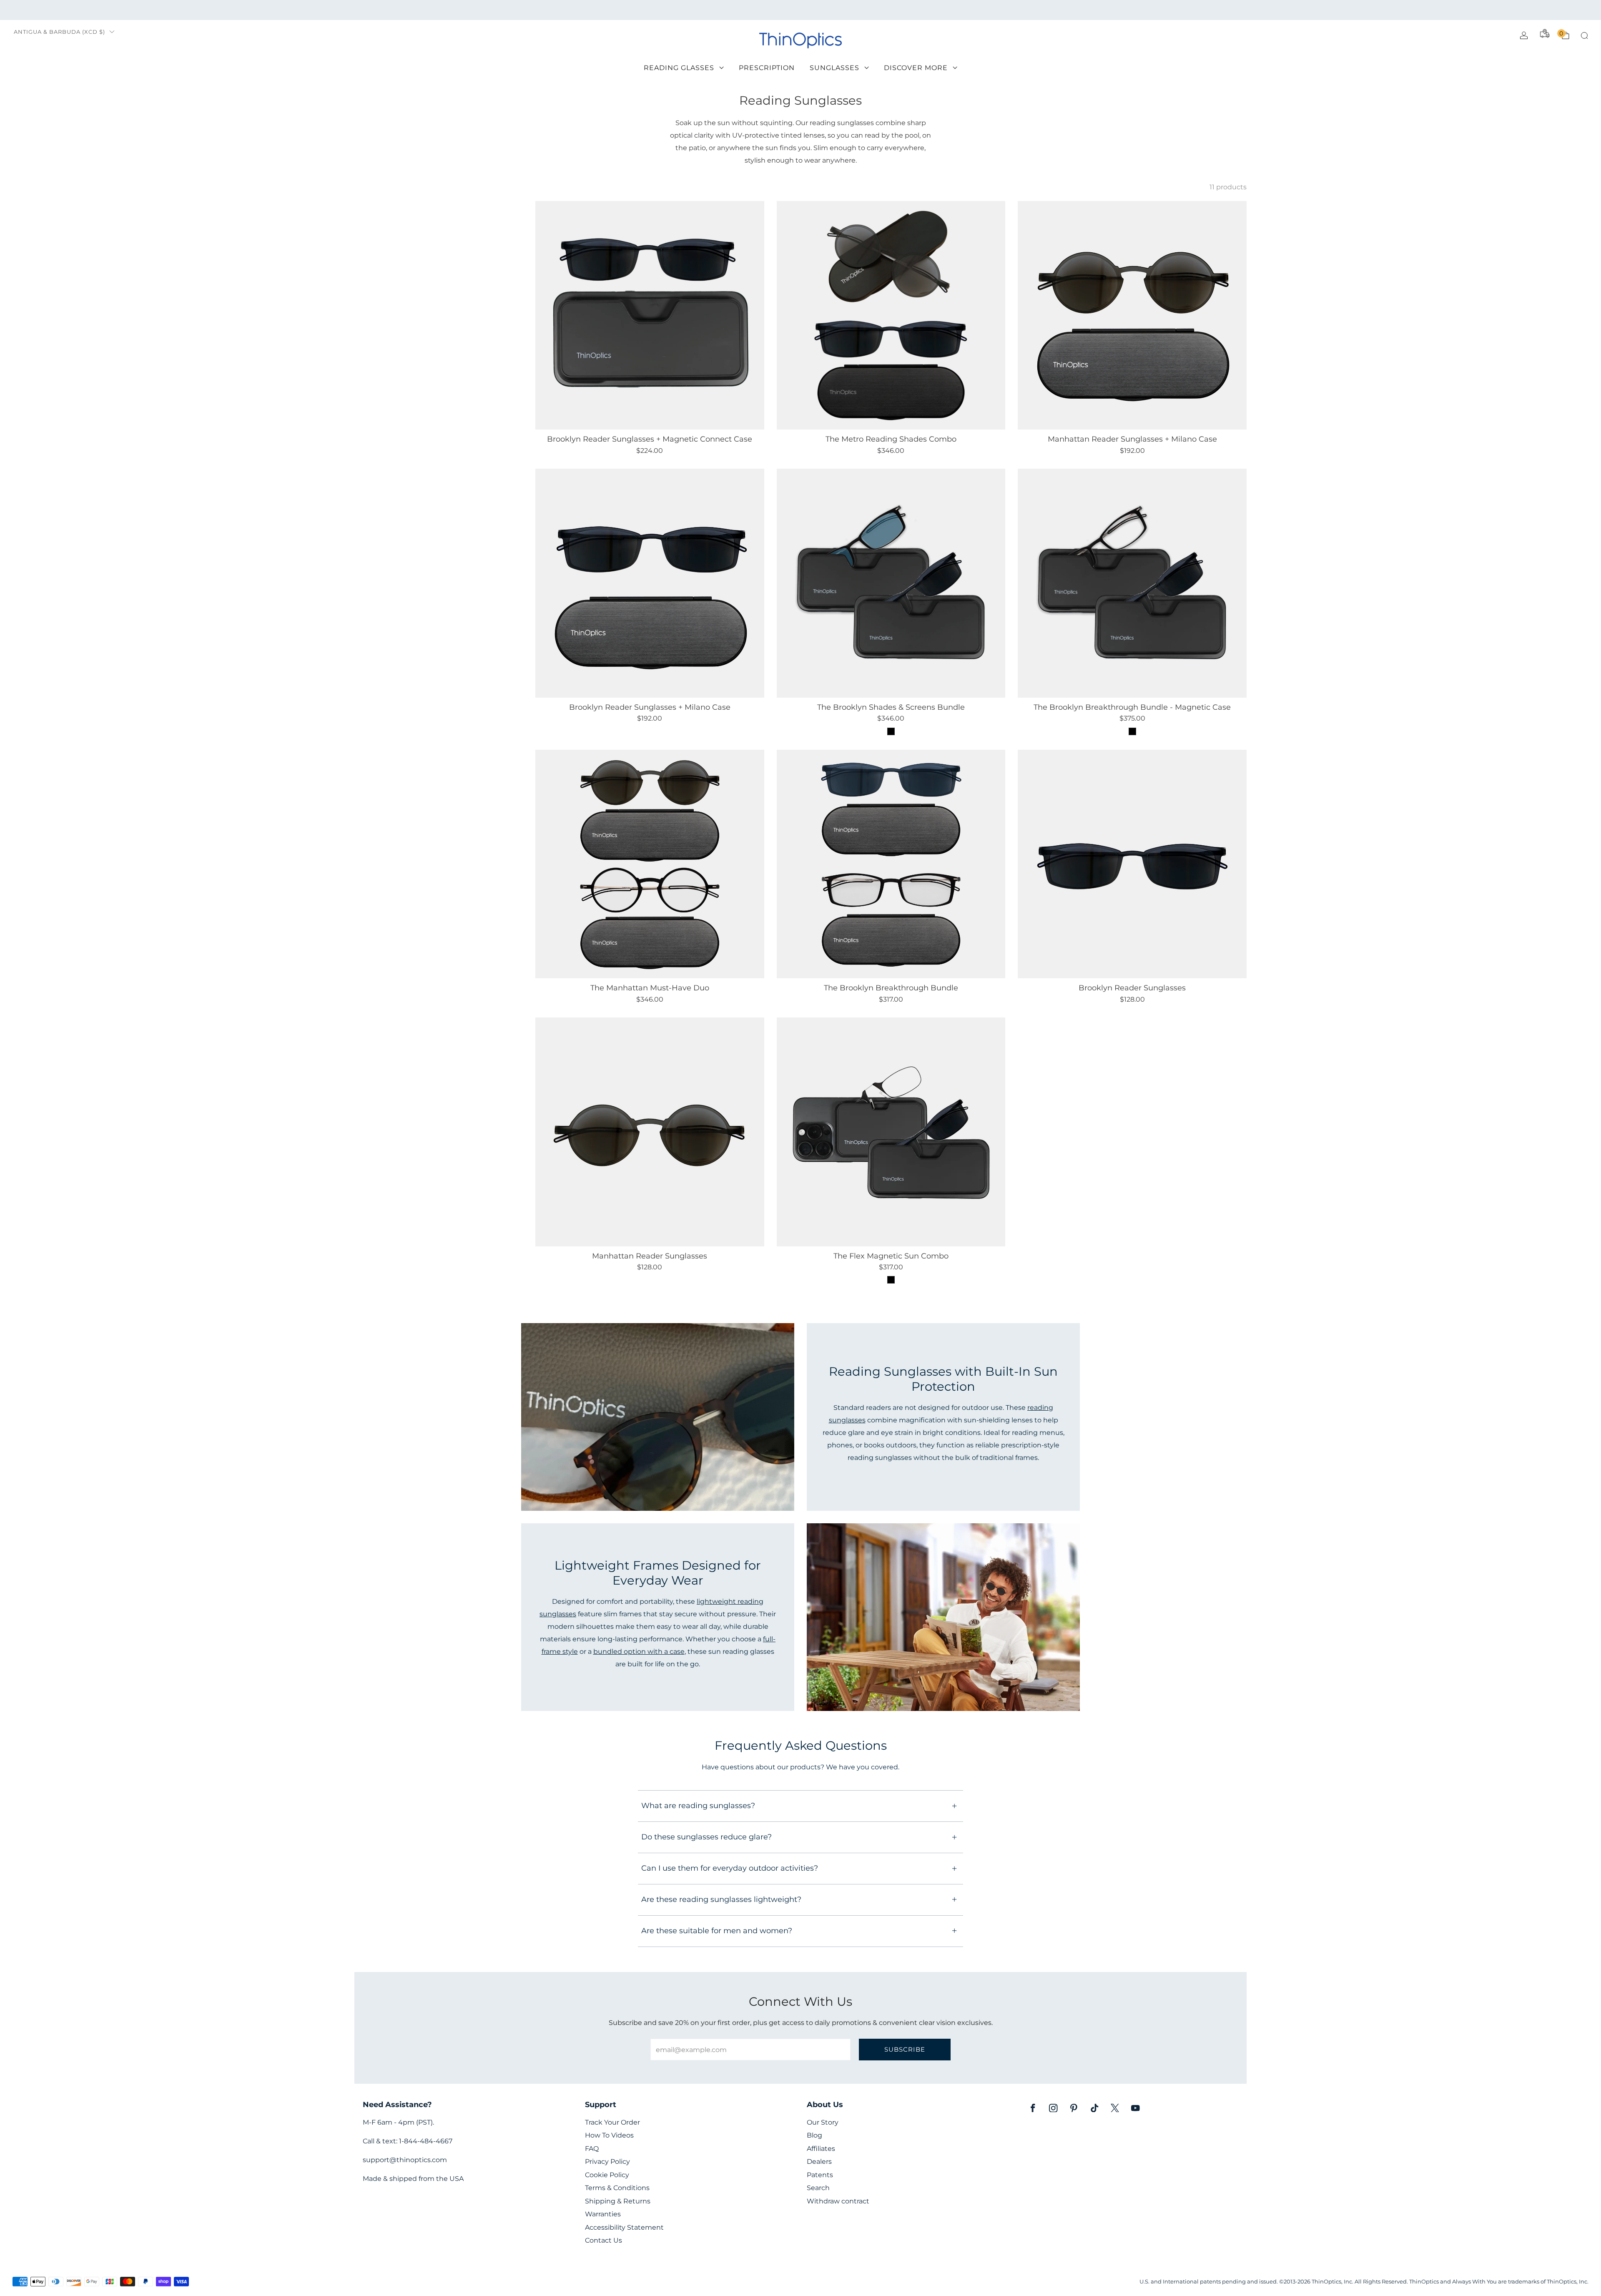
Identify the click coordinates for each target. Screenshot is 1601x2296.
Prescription (767, 68)
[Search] (1584, 35)
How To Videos (609, 2135)
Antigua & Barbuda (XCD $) (59, 32)
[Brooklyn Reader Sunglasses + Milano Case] (650, 583)
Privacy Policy (607, 2162)
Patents (820, 2175)
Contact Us (604, 2240)
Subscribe (905, 2049)
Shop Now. (871, 10)
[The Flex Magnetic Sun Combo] (891, 1132)
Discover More (916, 68)
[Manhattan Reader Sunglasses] (650, 1132)
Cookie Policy (607, 2175)
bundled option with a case (639, 1651)
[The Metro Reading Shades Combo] (891, 315)
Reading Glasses (679, 68)
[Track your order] (1545, 33)
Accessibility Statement (624, 2227)
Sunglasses (834, 68)
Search (818, 2188)
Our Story (823, 2122)
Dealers (819, 2162)
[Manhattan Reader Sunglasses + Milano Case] (1132, 315)
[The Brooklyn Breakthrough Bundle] (891, 864)
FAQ (592, 2149)
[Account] (1524, 35)
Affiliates (821, 2149)
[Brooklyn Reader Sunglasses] (1132, 864)
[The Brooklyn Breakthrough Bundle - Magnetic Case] (1132, 583)
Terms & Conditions (617, 2188)
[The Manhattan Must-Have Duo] (650, 864)
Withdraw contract (838, 2201)
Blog (814, 2135)
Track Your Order (612, 2122)
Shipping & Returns (618, 2201)
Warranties (603, 2214)
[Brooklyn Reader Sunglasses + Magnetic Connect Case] (650, 315)
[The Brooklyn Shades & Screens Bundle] (891, 583)
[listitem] (800, 10)
